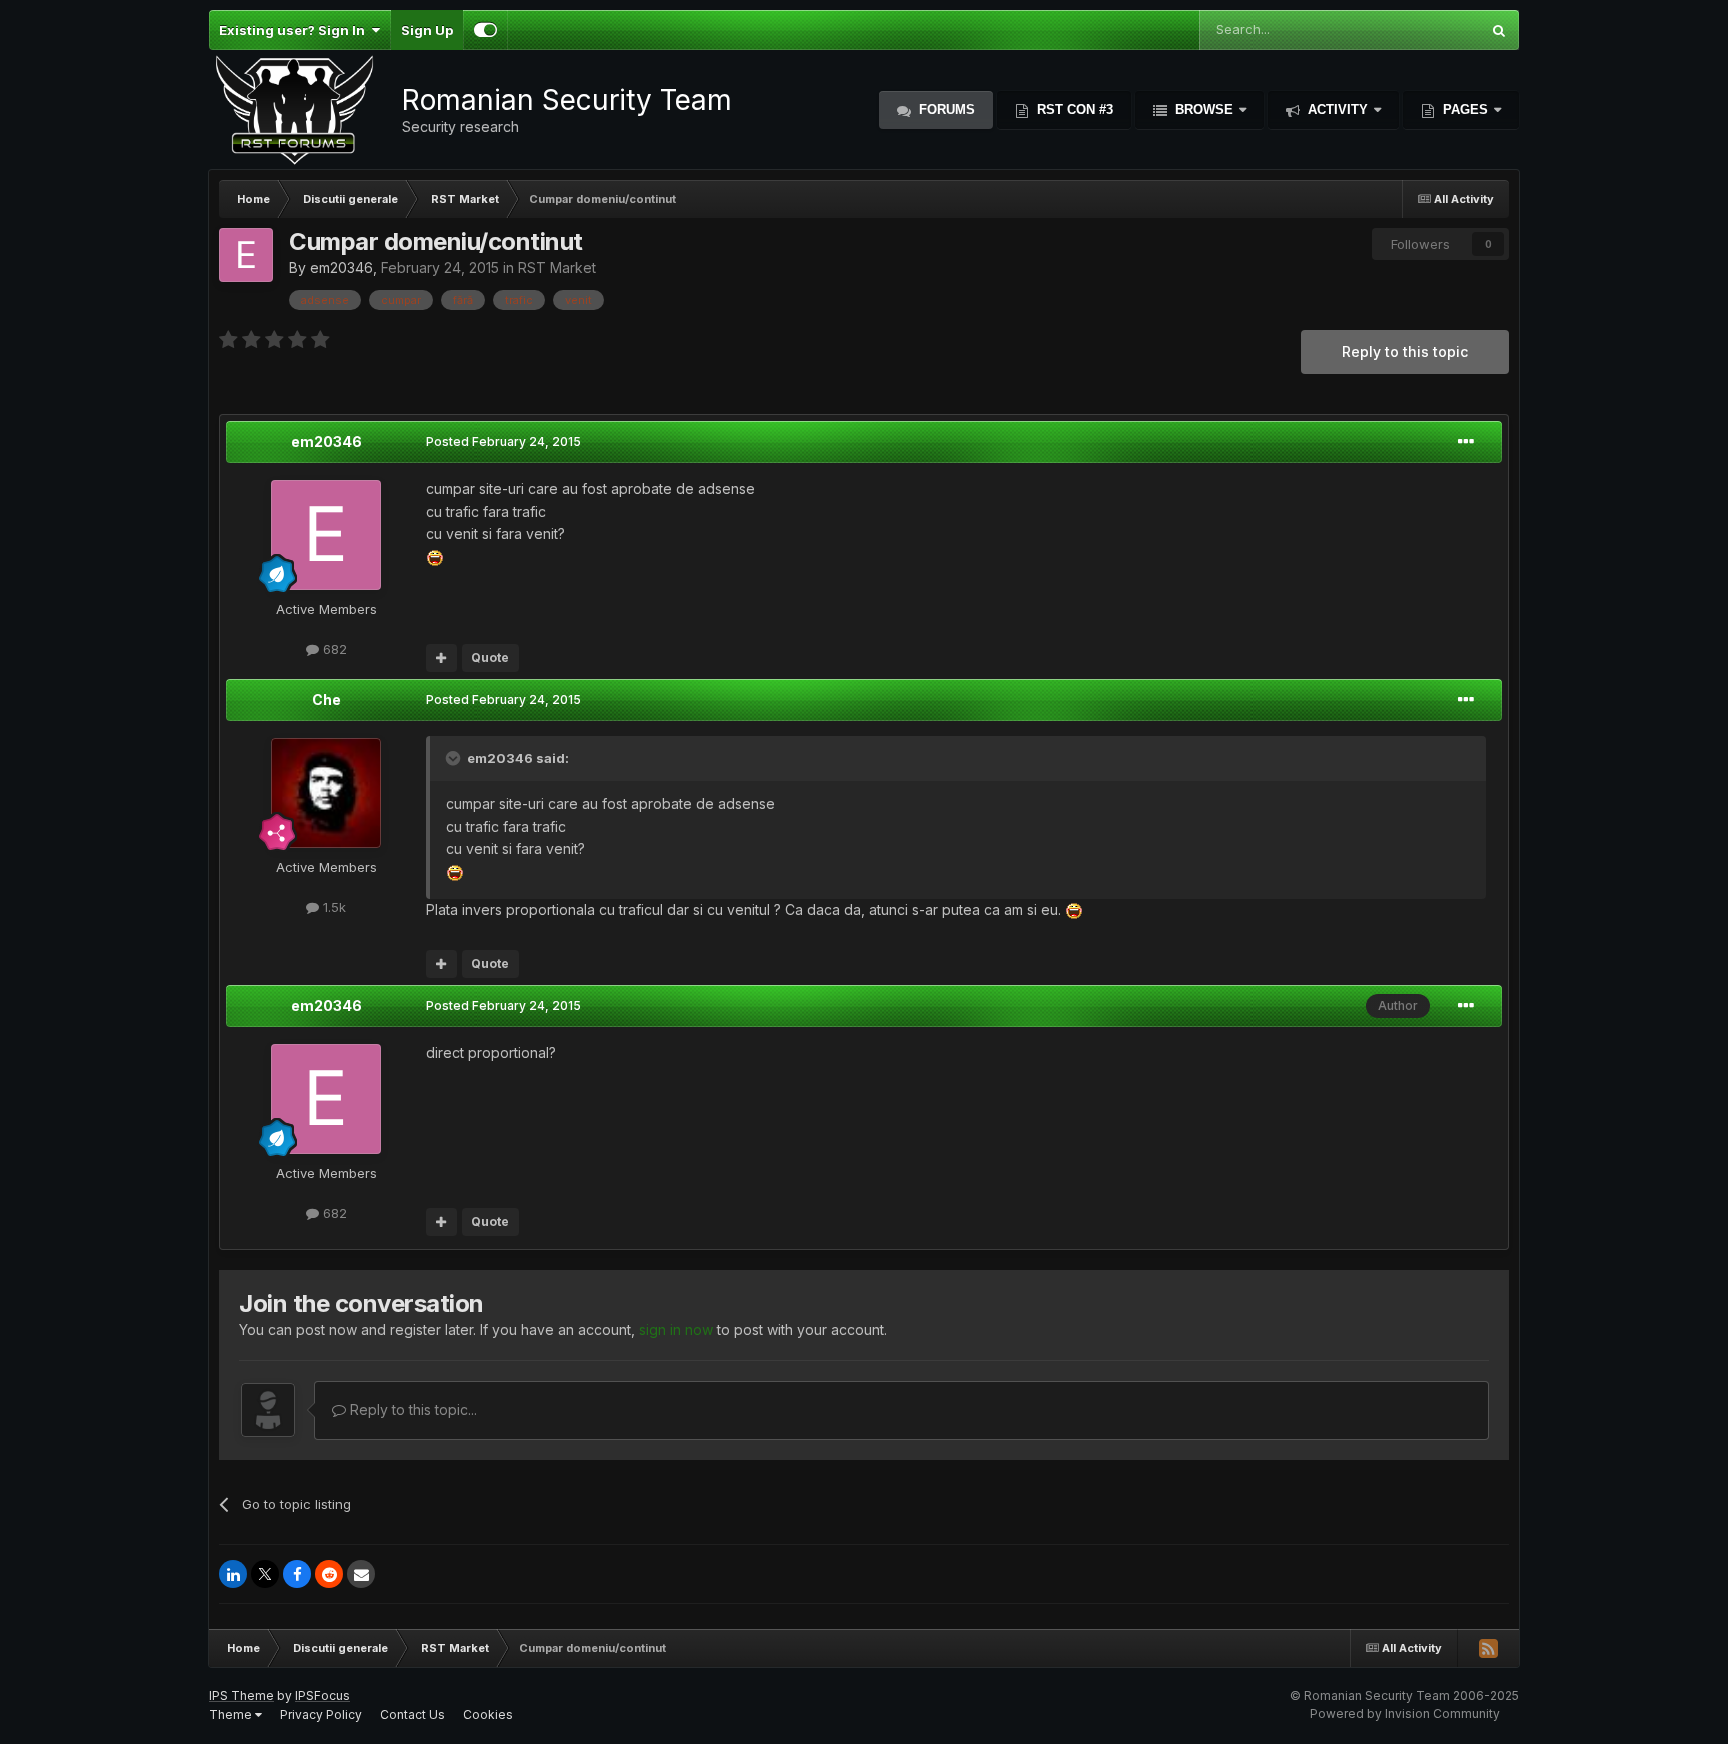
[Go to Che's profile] (326, 793)
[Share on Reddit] (329, 1574)
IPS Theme (241, 1695)
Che (326, 699)
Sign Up (427, 30)
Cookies (488, 1714)
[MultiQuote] (441, 658)
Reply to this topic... (411, 1409)
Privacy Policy (321, 1714)
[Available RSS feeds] (1488, 1648)
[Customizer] (485, 30)
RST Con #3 (1073, 109)
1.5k (332, 907)
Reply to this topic (1405, 351)
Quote (490, 657)
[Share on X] (265, 1574)
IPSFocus (322, 1695)
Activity (1338, 109)
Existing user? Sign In (295, 30)
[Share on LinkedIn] (233, 1574)
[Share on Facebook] (297, 1574)
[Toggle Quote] (455, 758)
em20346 (341, 267)
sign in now (676, 1329)
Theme (232, 1714)
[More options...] (1466, 442)
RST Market (557, 267)
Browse (1204, 109)
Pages (1465, 109)
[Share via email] (361, 1574)
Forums (945, 109)
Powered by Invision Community (1405, 1713)
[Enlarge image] (435, 555)
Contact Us (412, 1714)
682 (333, 649)
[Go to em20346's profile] (246, 255)
